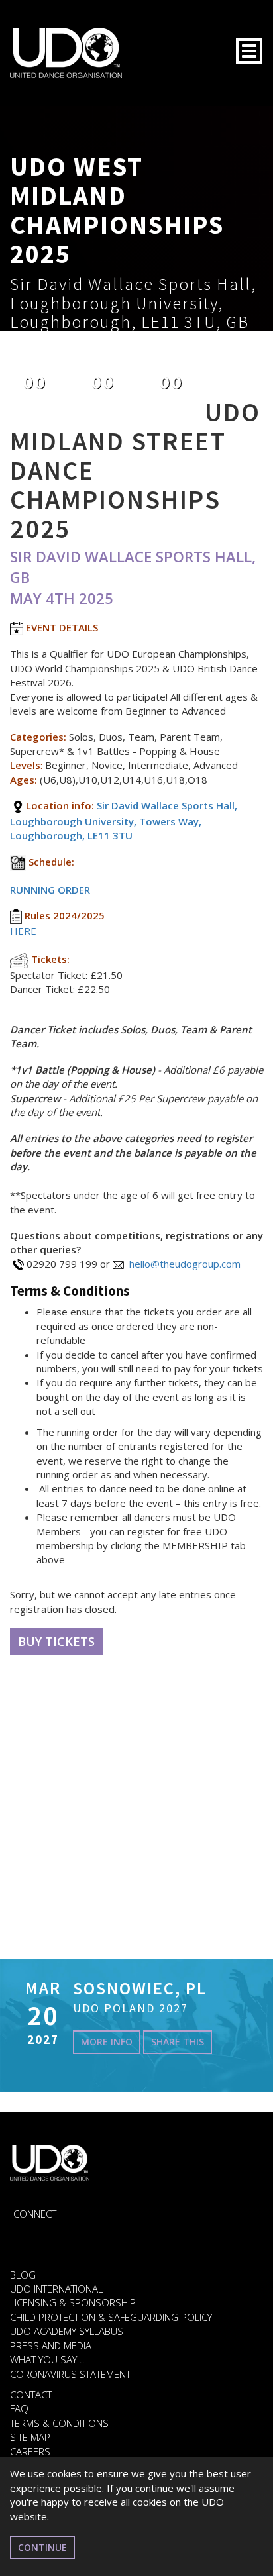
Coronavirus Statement (70, 2374)
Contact (31, 2395)
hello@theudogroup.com (185, 1264)
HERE (23, 931)
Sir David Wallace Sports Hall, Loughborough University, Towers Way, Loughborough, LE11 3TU (124, 820)
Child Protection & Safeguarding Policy (111, 2317)
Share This (178, 2042)
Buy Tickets (56, 1641)
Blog (23, 2275)
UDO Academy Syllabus (67, 2331)
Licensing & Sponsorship (73, 2302)
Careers (30, 2451)
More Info (107, 2042)
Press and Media (51, 2345)
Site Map (30, 2437)
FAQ (19, 2408)
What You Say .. (47, 2359)
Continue (42, 2547)
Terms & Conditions (59, 2423)
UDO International (56, 2289)
